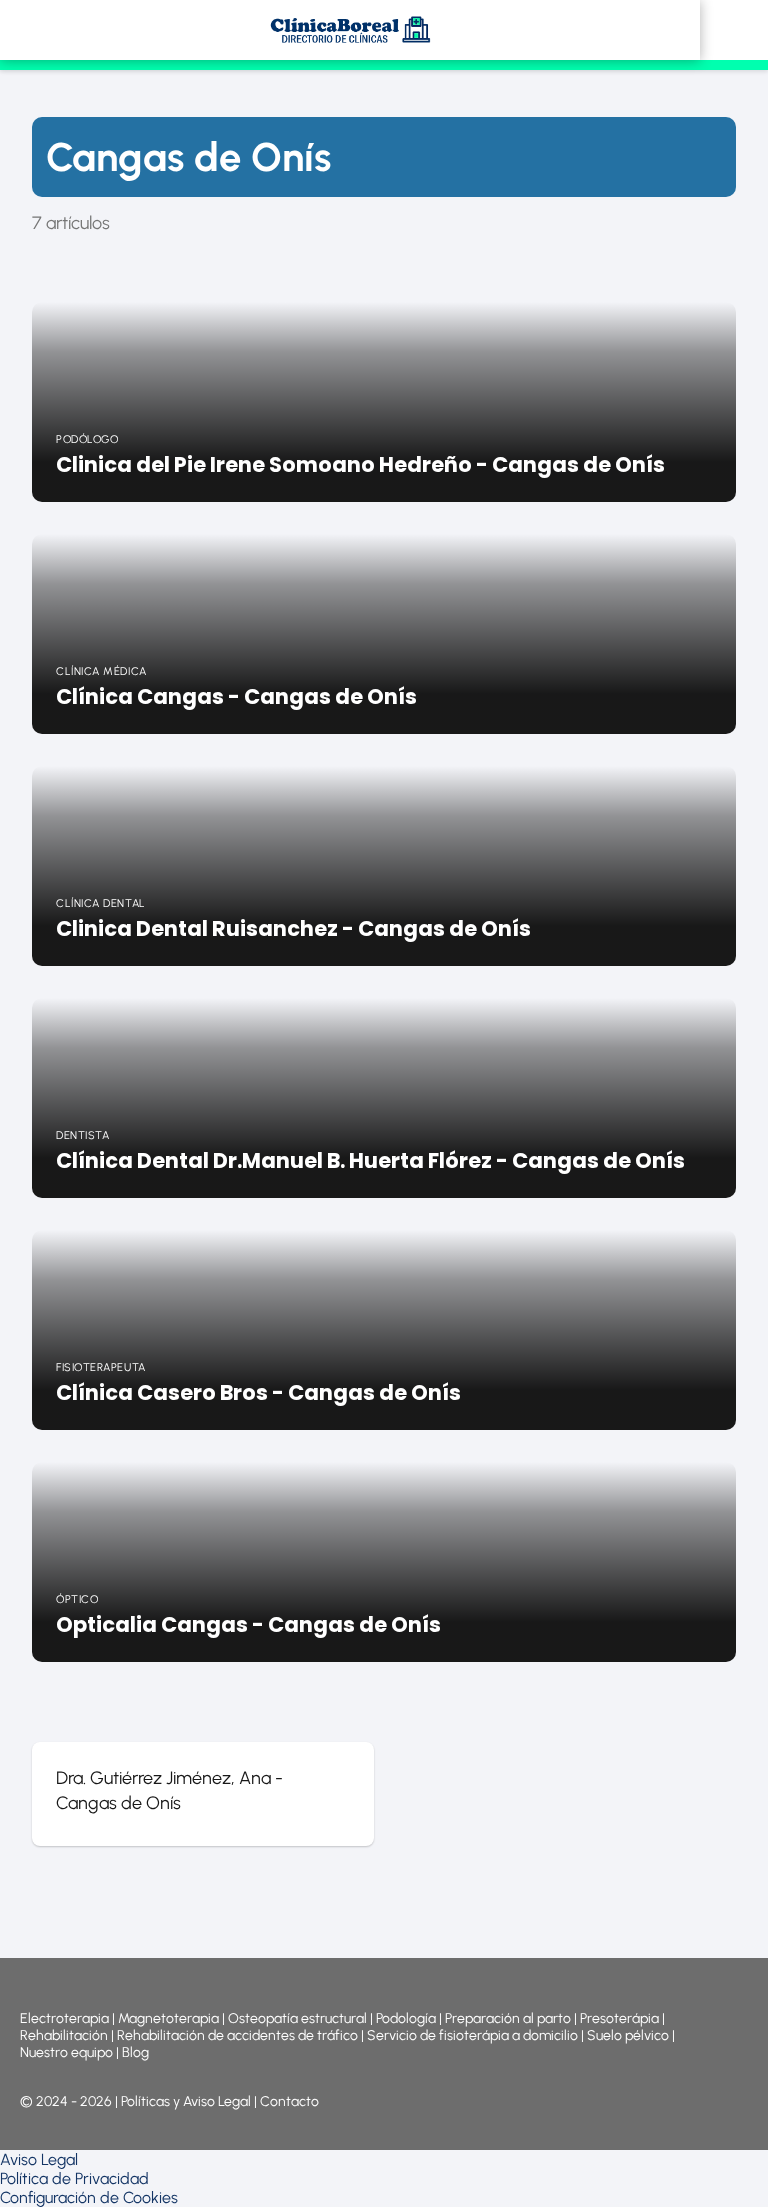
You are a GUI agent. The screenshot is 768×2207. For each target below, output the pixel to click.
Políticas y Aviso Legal (187, 2101)
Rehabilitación (65, 2035)
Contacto (289, 2101)
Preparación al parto (508, 2018)
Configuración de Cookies (89, 2197)
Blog (135, 2052)
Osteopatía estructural (297, 2018)
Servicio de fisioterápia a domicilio (472, 2035)
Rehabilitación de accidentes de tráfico (237, 2035)
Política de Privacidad (74, 2178)
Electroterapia (64, 2018)
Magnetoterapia (170, 2018)
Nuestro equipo (66, 2052)
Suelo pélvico (628, 2035)
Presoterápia (619, 2018)
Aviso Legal (39, 2159)
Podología (407, 2018)
